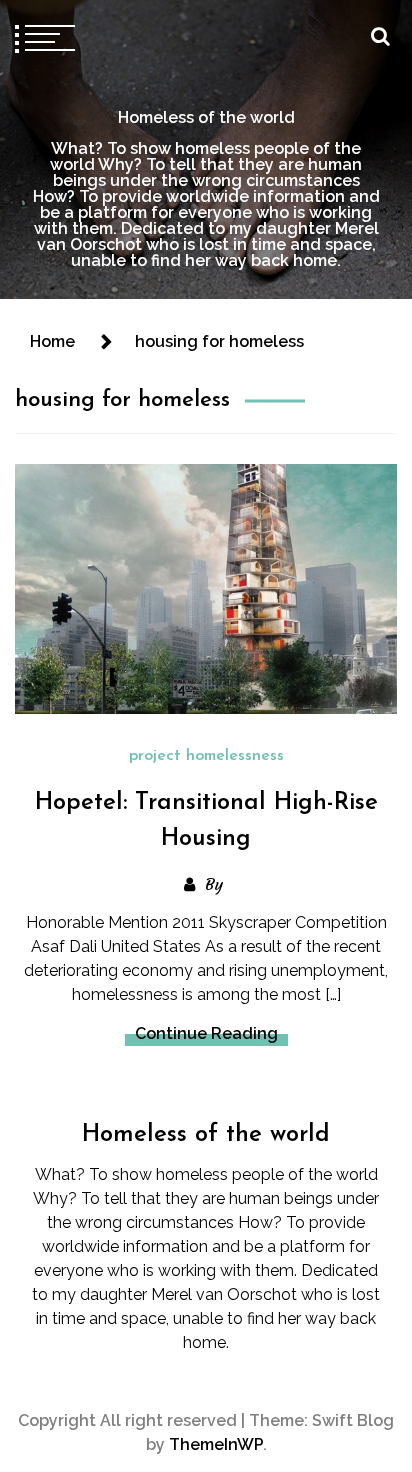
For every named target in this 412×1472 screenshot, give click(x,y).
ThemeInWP (216, 1444)
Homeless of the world (206, 117)
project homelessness (206, 756)
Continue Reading (206, 1033)
